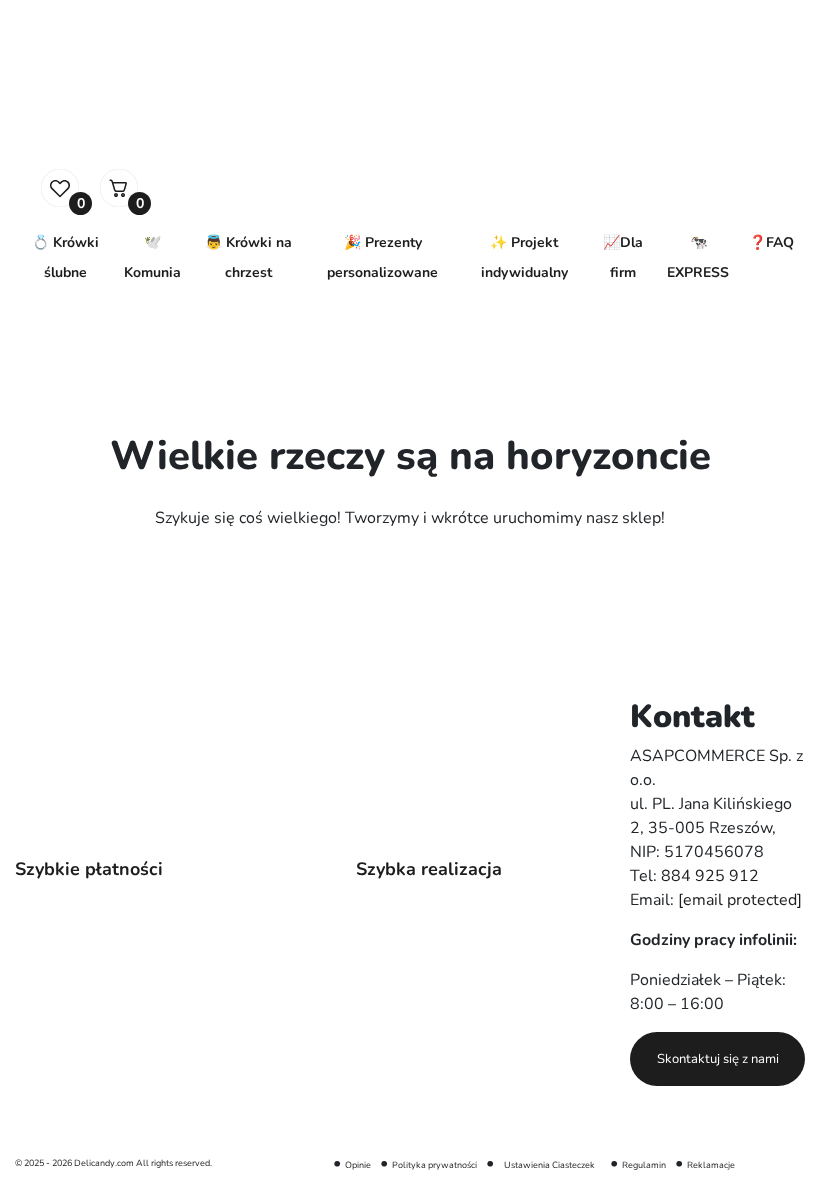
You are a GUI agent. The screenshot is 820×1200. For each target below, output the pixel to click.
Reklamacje (711, 1165)
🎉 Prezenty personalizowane (382, 257)
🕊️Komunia (152, 257)
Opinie (358, 1165)
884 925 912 (710, 876)
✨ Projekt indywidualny (524, 257)
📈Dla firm (623, 257)
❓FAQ (771, 242)
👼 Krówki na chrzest (248, 257)
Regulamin (644, 1165)
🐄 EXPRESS (698, 257)
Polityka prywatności (434, 1165)
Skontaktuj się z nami (718, 1059)
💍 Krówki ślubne (65, 257)
